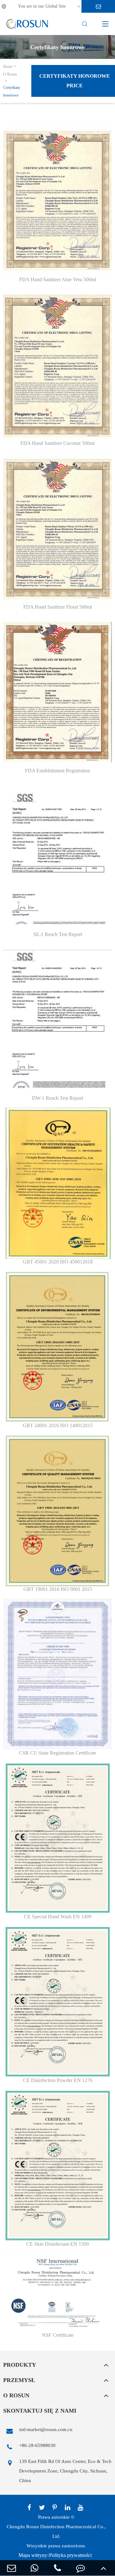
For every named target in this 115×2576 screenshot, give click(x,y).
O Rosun (10, 74)
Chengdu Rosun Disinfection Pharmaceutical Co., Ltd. (56, 2531)
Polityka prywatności (70, 2555)
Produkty (20, 2365)
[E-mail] (11, 2568)
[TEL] (57, 2568)
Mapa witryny (33, 2555)
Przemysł (19, 2380)
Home (8, 67)
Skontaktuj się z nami (40, 2411)
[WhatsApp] (34, 2568)
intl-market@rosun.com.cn (46, 2429)
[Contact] (80, 2568)
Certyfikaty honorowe (12, 91)
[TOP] (103, 2568)
